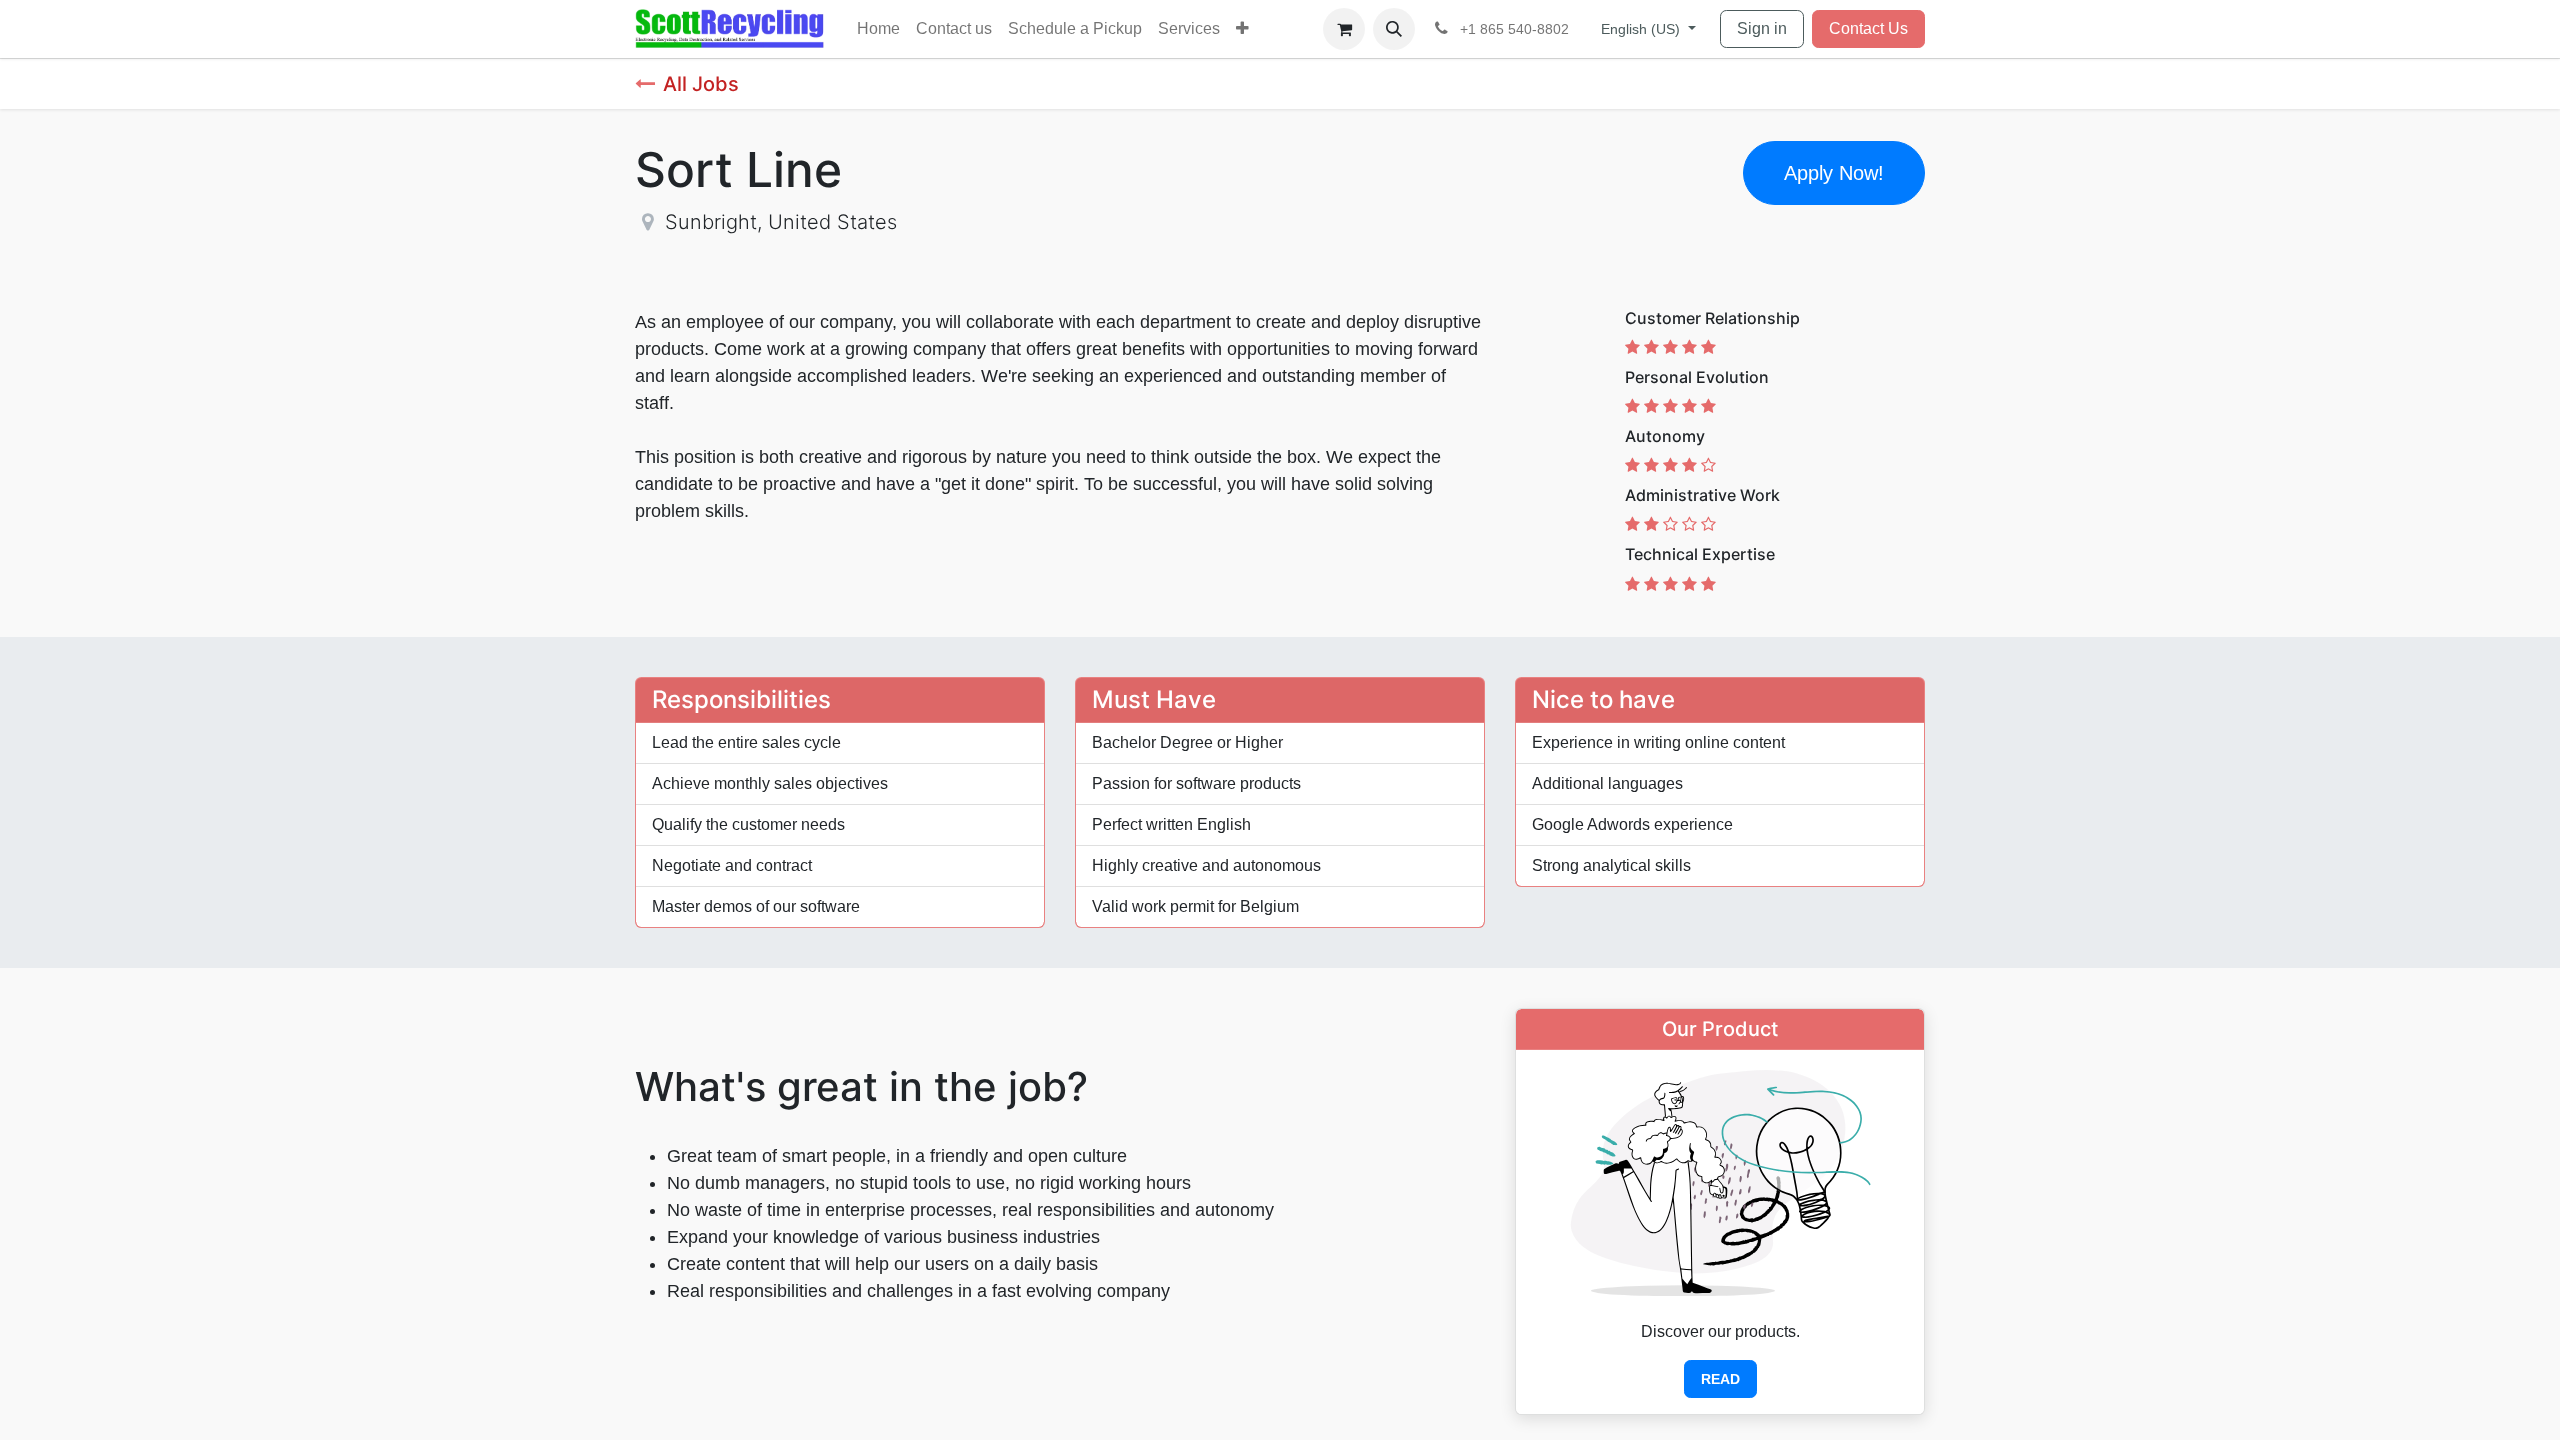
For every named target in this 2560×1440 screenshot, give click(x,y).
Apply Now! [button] (1834, 173)
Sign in (1762, 28)
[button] (1394, 29)
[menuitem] (878, 29)
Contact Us (1868, 28)
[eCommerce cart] (1344, 29)
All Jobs (701, 84)
